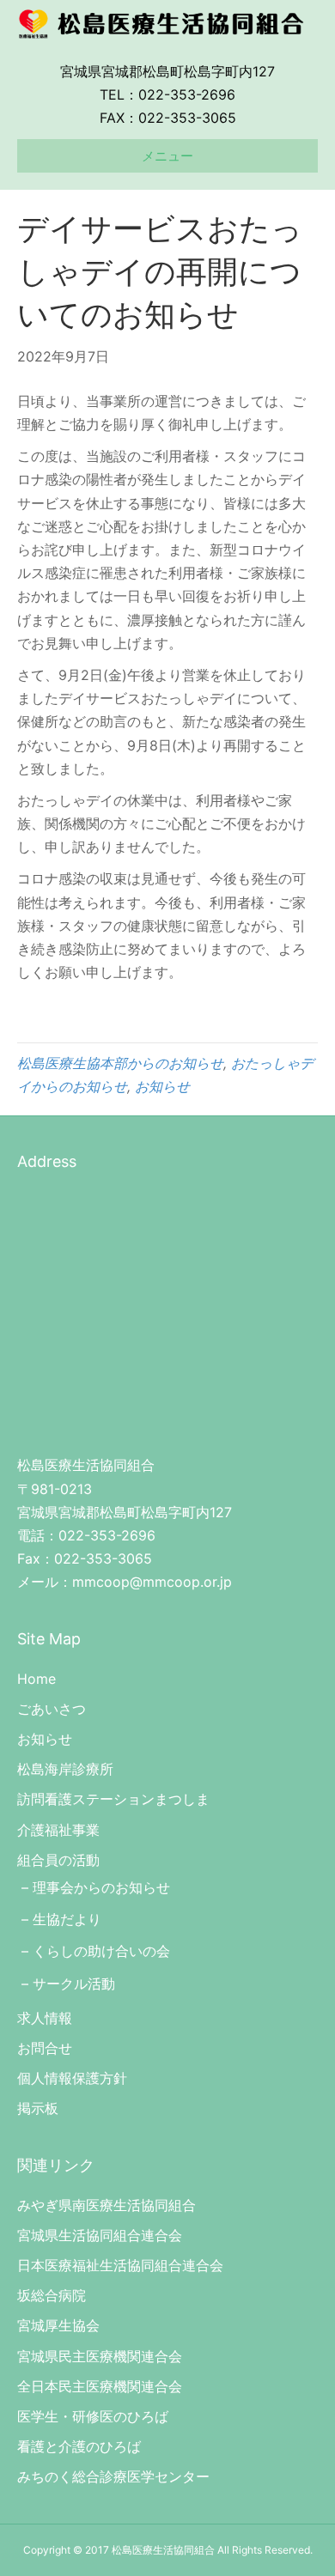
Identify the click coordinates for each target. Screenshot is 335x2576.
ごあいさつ (52, 1709)
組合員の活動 (58, 1860)
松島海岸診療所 (65, 1769)
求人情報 (45, 2018)
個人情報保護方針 (72, 2078)
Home (37, 1679)
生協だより (67, 1919)
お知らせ (162, 1086)
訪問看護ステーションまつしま (113, 1799)
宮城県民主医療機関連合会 (100, 2356)
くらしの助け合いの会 (101, 1951)
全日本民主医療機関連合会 (100, 2386)
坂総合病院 (52, 2295)
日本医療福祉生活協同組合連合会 (120, 2265)
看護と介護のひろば (79, 2446)
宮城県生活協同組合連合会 (100, 2235)
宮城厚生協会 (58, 2325)
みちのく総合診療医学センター (113, 2476)
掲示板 (38, 2108)
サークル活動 (74, 1984)
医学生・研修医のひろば (93, 2416)
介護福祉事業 (58, 1830)
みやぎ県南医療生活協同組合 (107, 2205)
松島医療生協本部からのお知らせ (120, 1063)
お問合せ (45, 2048)
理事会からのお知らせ (101, 1887)
